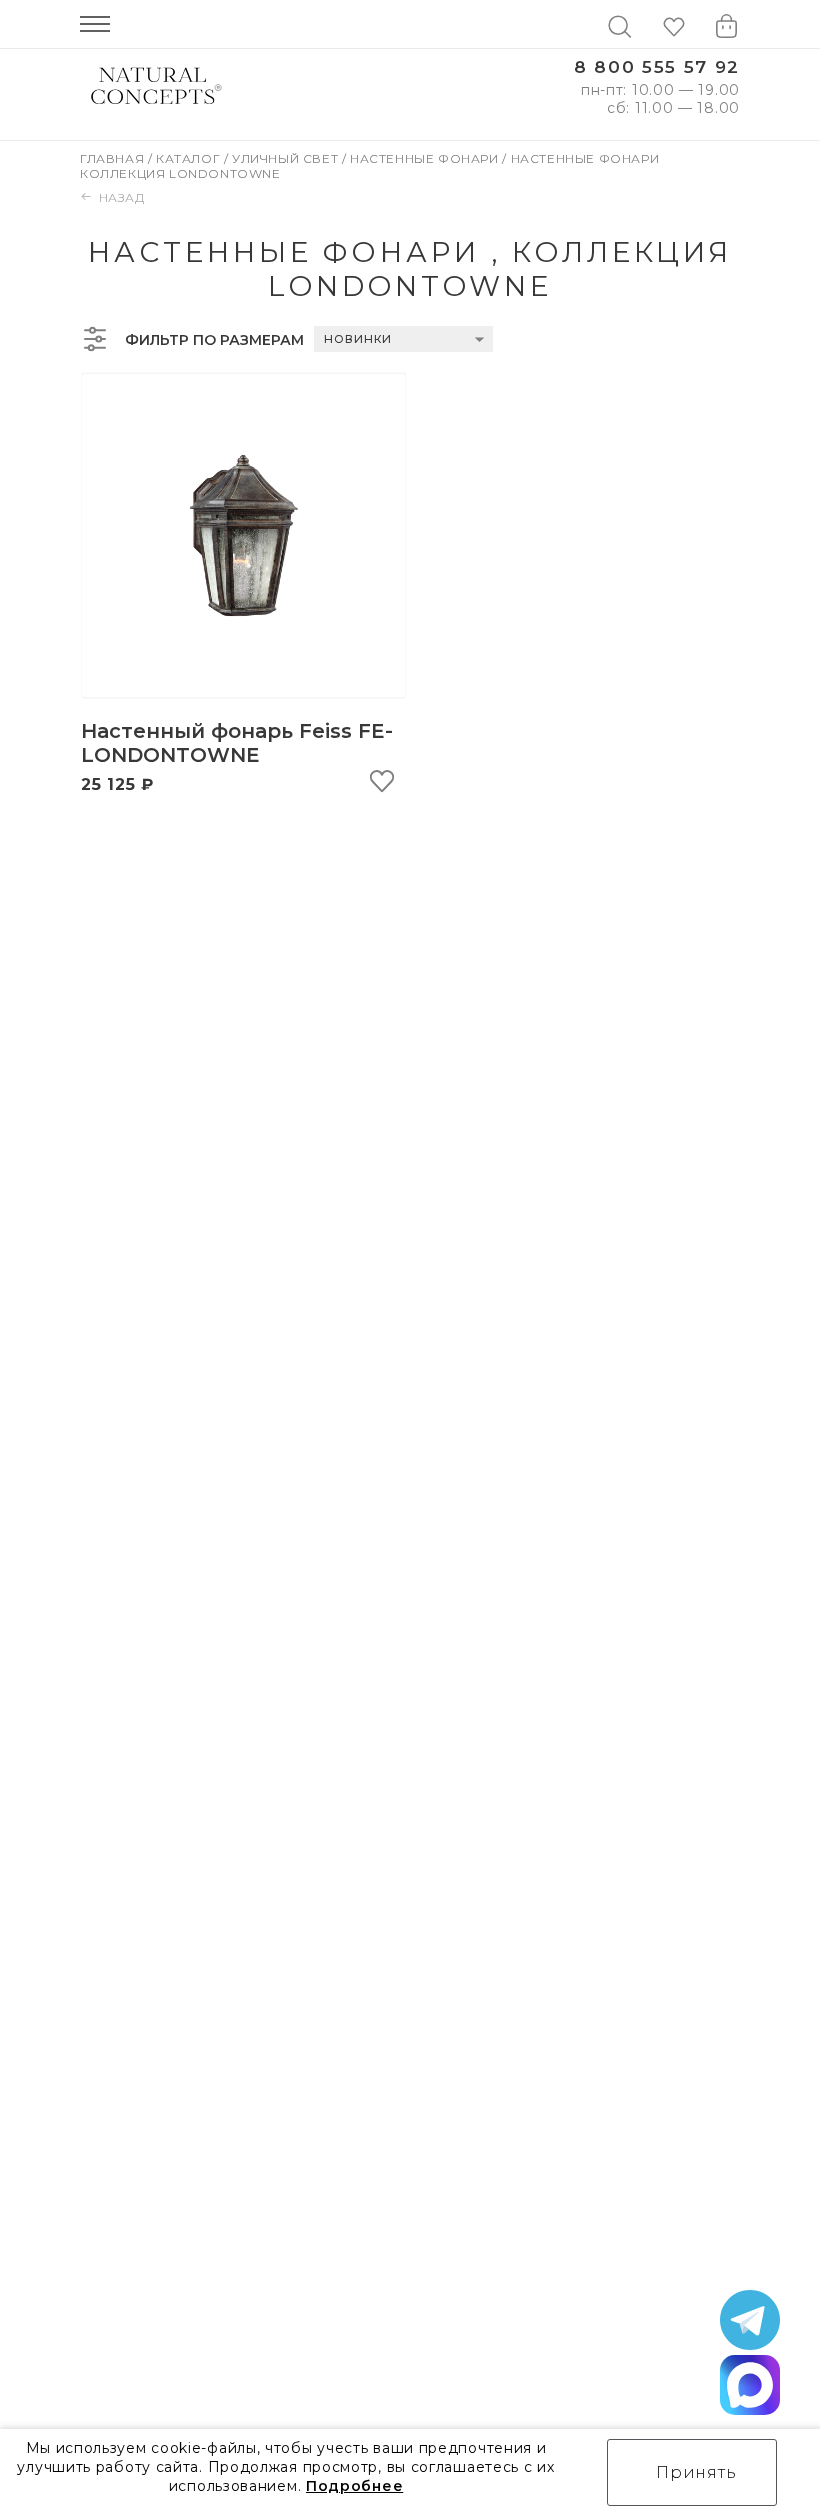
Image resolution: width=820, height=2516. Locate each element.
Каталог (190, 158)
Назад (122, 197)
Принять (696, 2472)
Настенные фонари (426, 158)
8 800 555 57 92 (657, 67)
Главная (114, 158)
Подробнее (354, 2486)
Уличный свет (287, 158)
